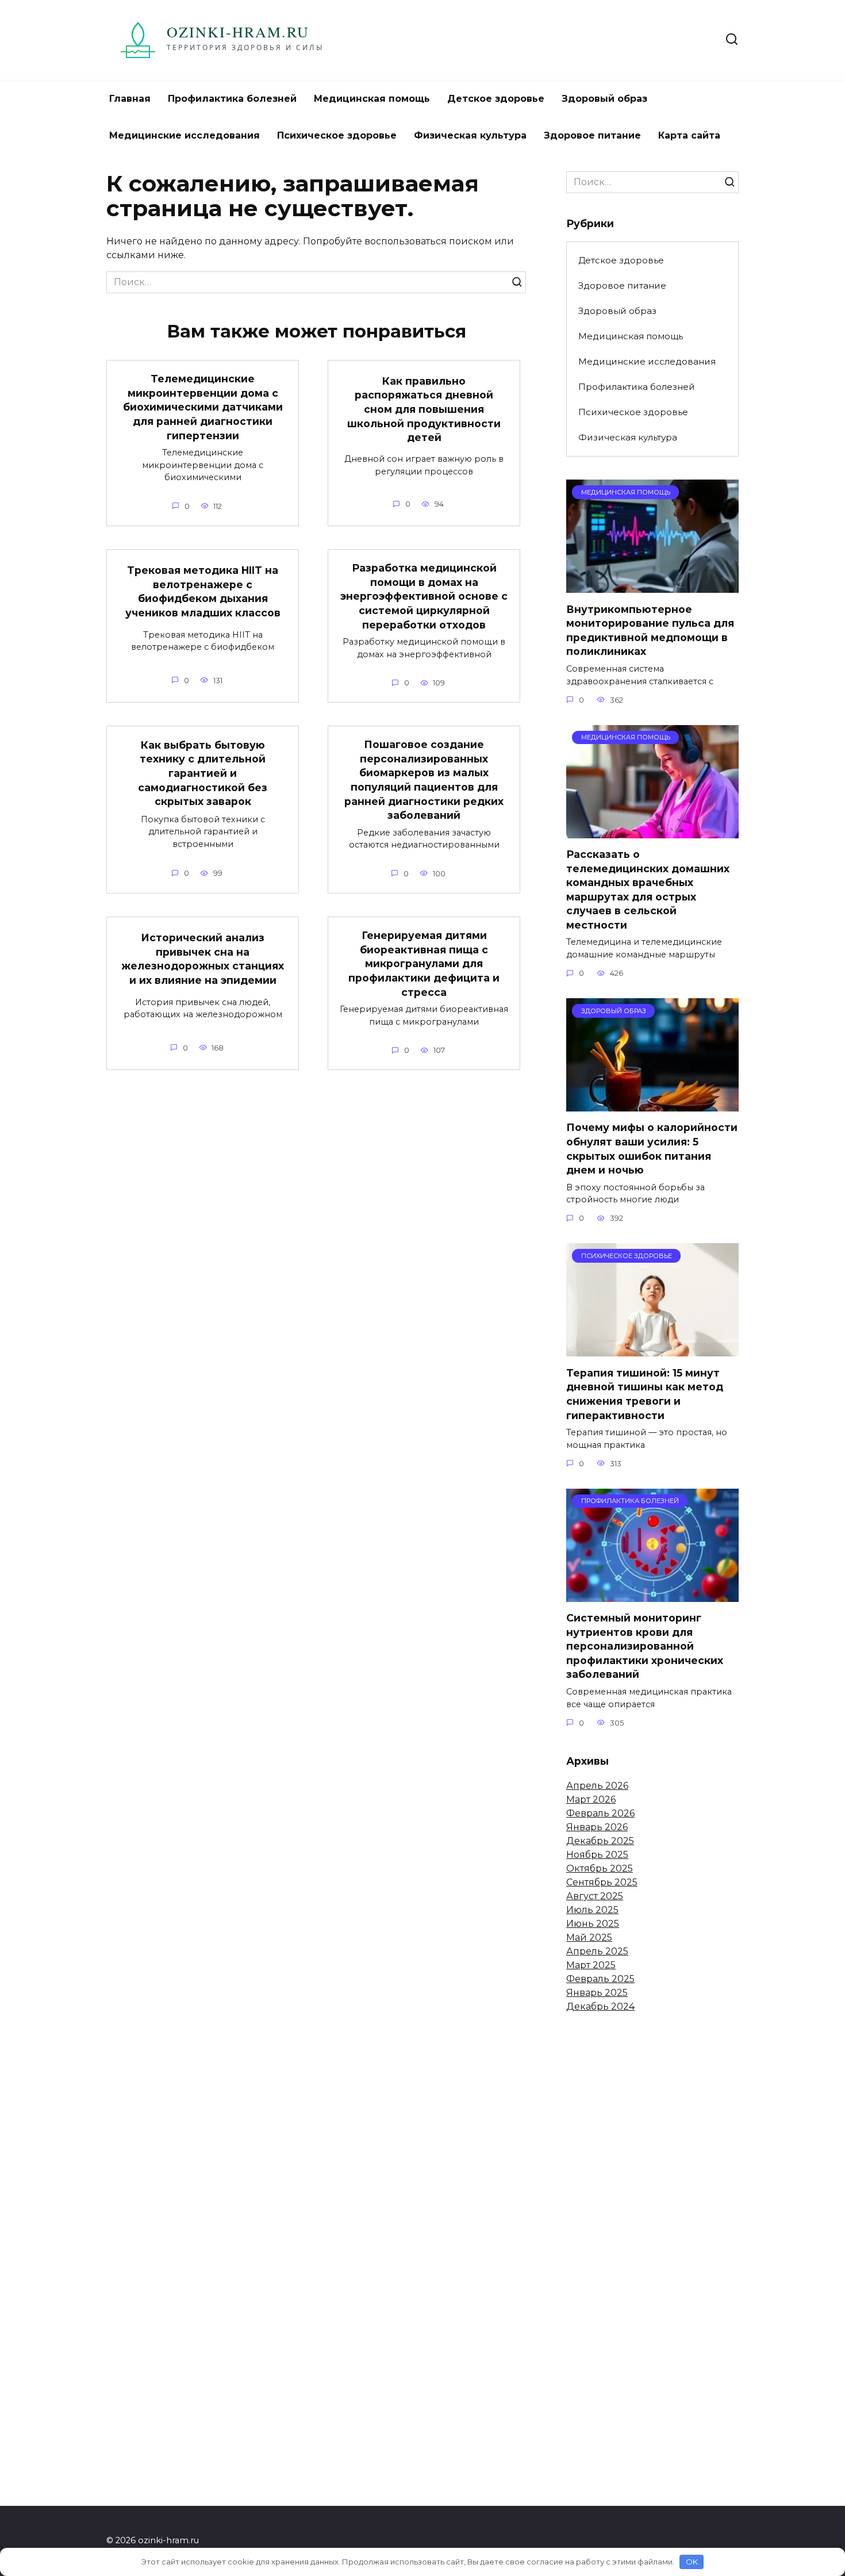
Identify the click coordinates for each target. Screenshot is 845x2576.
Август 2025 (595, 1896)
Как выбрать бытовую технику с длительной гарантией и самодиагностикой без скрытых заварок (203, 773)
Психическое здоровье (337, 135)
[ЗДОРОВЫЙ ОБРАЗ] (652, 1104)
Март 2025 (591, 1965)
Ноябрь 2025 (597, 1855)
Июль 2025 (592, 1910)
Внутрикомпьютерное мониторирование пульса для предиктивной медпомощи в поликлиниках (650, 630)
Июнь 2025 (593, 1924)
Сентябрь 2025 (602, 1882)
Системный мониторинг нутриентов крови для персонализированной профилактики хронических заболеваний (645, 1646)
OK (692, 2562)
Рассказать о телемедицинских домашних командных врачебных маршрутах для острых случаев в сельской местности (648, 890)
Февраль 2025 (600, 1979)
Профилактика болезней (232, 99)
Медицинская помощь (372, 99)
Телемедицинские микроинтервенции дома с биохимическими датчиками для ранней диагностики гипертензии (203, 407)
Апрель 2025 (597, 1951)
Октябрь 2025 (600, 1868)
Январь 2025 (597, 1993)
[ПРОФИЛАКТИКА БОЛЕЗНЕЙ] (652, 1595)
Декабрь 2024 (600, 2006)
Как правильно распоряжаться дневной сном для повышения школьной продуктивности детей (424, 409)
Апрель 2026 (597, 1786)
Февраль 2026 (600, 1813)
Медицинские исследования (185, 135)
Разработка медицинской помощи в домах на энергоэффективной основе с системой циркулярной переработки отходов (424, 596)
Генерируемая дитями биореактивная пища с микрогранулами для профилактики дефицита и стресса (424, 964)
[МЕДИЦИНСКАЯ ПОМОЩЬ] (652, 586)
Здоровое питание (592, 135)
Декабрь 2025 (600, 1841)
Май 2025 (589, 1937)
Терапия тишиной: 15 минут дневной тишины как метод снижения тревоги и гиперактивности (645, 1394)
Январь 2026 (597, 1827)
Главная (130, 99)
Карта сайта (689, 135)
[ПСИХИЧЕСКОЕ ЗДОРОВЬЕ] (652, 1349)
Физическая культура (470, 135)
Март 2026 (591, 1799)
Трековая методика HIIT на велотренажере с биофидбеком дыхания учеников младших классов (203, 591)
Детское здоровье (496, 99)
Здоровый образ (604, 99)
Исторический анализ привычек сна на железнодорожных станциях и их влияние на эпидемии (203, 959)
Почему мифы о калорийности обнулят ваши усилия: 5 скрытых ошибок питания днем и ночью (652, 1149)
